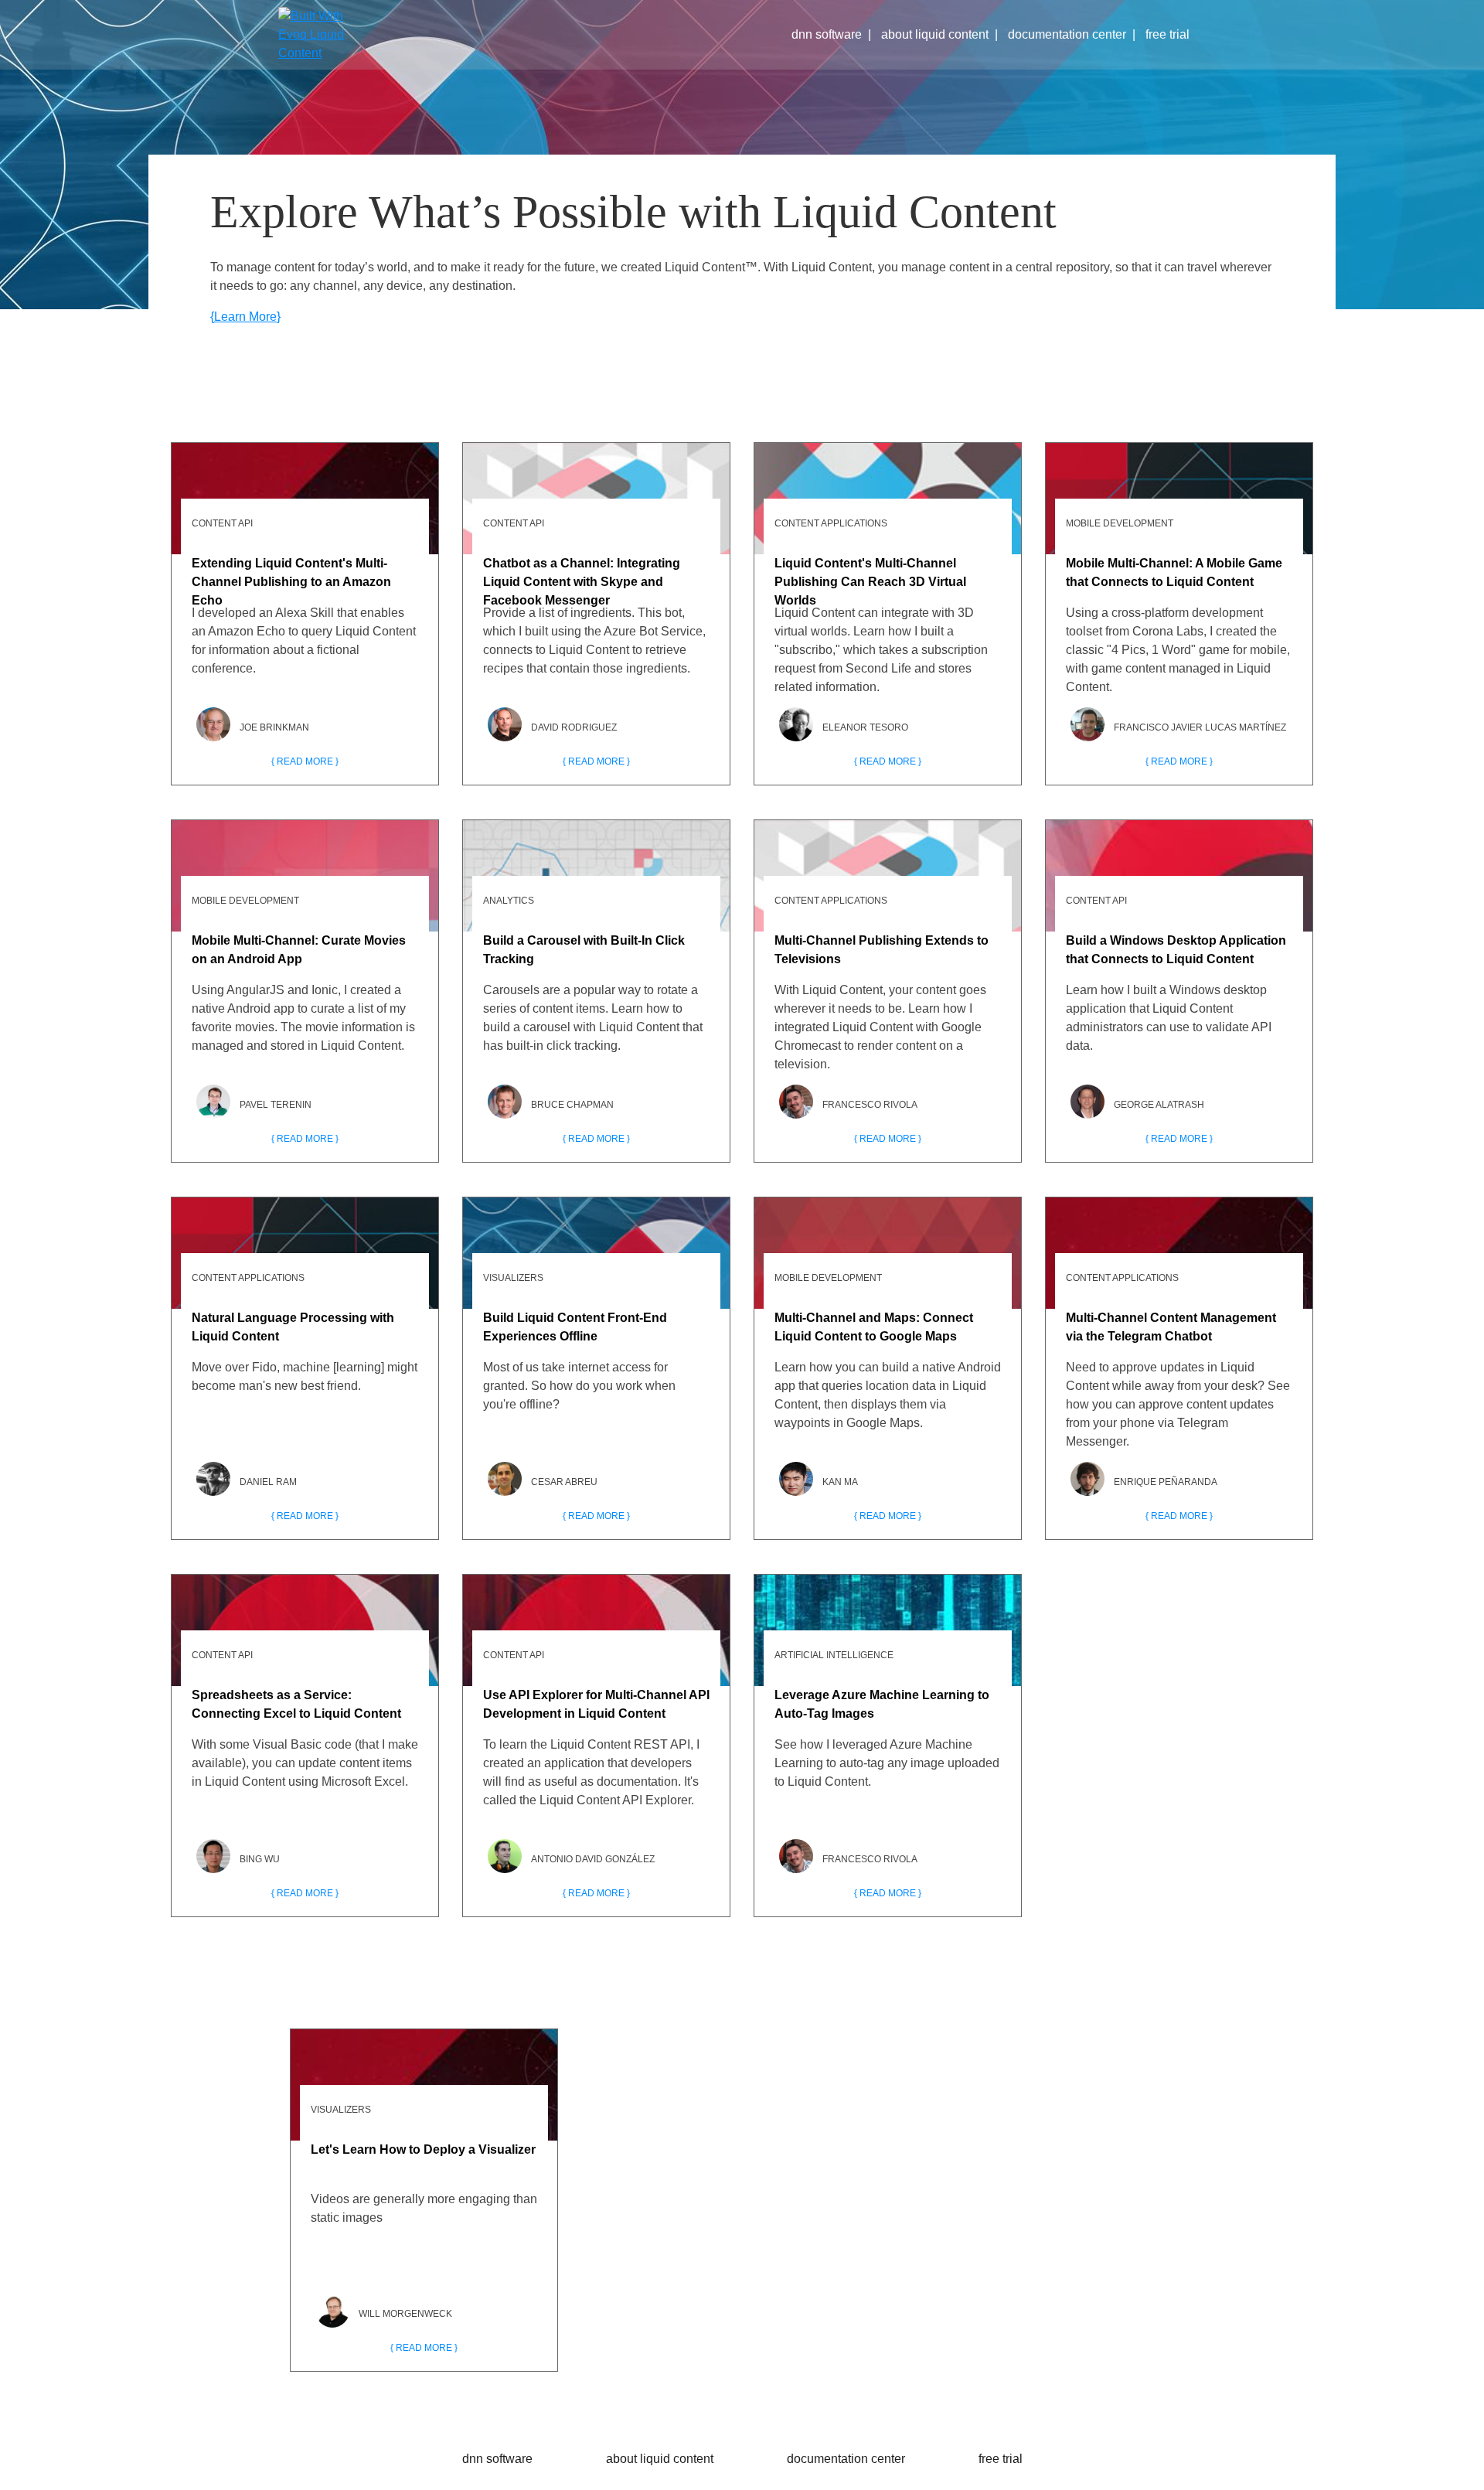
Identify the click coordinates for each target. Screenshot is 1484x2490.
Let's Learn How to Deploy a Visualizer (423, 2149)
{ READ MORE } (305, 761)
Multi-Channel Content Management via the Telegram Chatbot (1171, 1327)
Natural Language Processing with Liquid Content (293, 1327)
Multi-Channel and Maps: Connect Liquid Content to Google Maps (874, 1327)
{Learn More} (245, 317)
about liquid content (935, 34)
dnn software (827, 34)
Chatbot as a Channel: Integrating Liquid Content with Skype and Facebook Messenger (582, 577)
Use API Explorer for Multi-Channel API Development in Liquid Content (596, 1704)
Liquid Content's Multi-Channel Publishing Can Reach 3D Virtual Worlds (870, 577)
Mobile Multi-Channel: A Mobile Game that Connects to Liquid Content (1174, 572)
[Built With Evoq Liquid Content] (325, 35)
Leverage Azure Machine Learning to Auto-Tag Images (882, 1704)
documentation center (1067, 34)
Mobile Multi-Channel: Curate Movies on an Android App (299, 950)
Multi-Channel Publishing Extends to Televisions (882, 950)
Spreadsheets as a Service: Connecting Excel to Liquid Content (296, 1704)
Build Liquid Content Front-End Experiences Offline (575, 1327)
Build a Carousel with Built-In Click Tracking (584, 950)
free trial (1167, 34)
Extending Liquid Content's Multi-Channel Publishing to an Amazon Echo (291, 577)
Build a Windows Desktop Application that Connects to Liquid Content (1176, 950)
